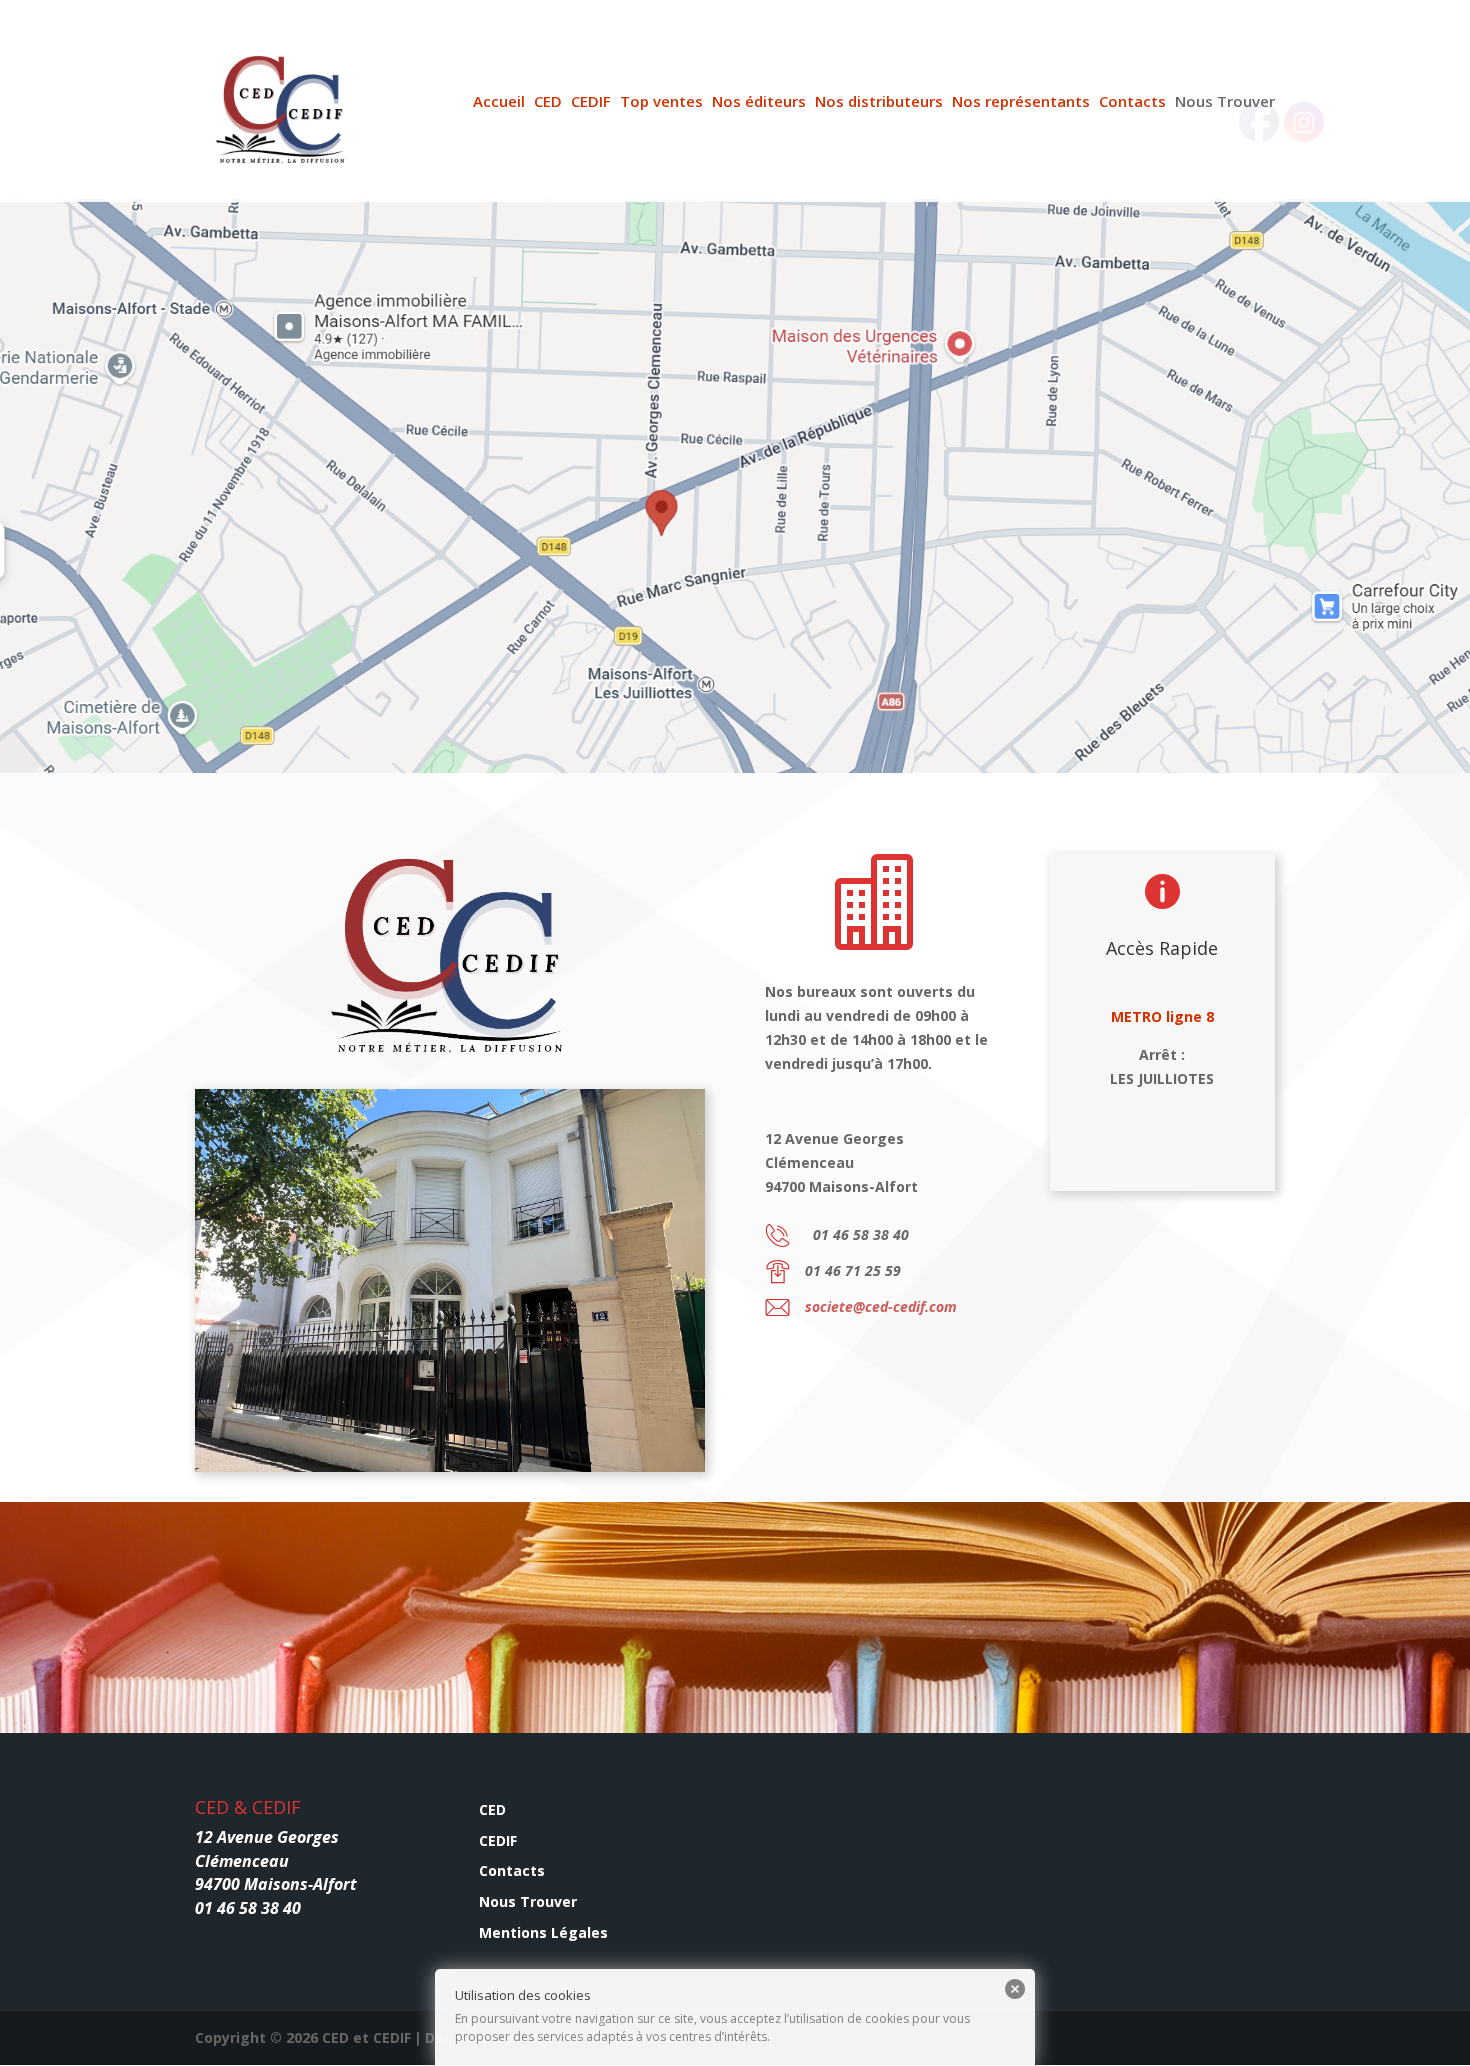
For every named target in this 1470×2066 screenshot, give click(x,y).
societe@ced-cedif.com (881, 1306)
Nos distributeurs (879, 102)
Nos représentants (1021, 102)
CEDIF (591, 102)
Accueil (499, 102)
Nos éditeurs (759, 102)
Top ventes (661, 102)
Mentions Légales (543, 1932)
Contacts (1132, 102)
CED (548, 102)
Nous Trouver (1225, 102)
